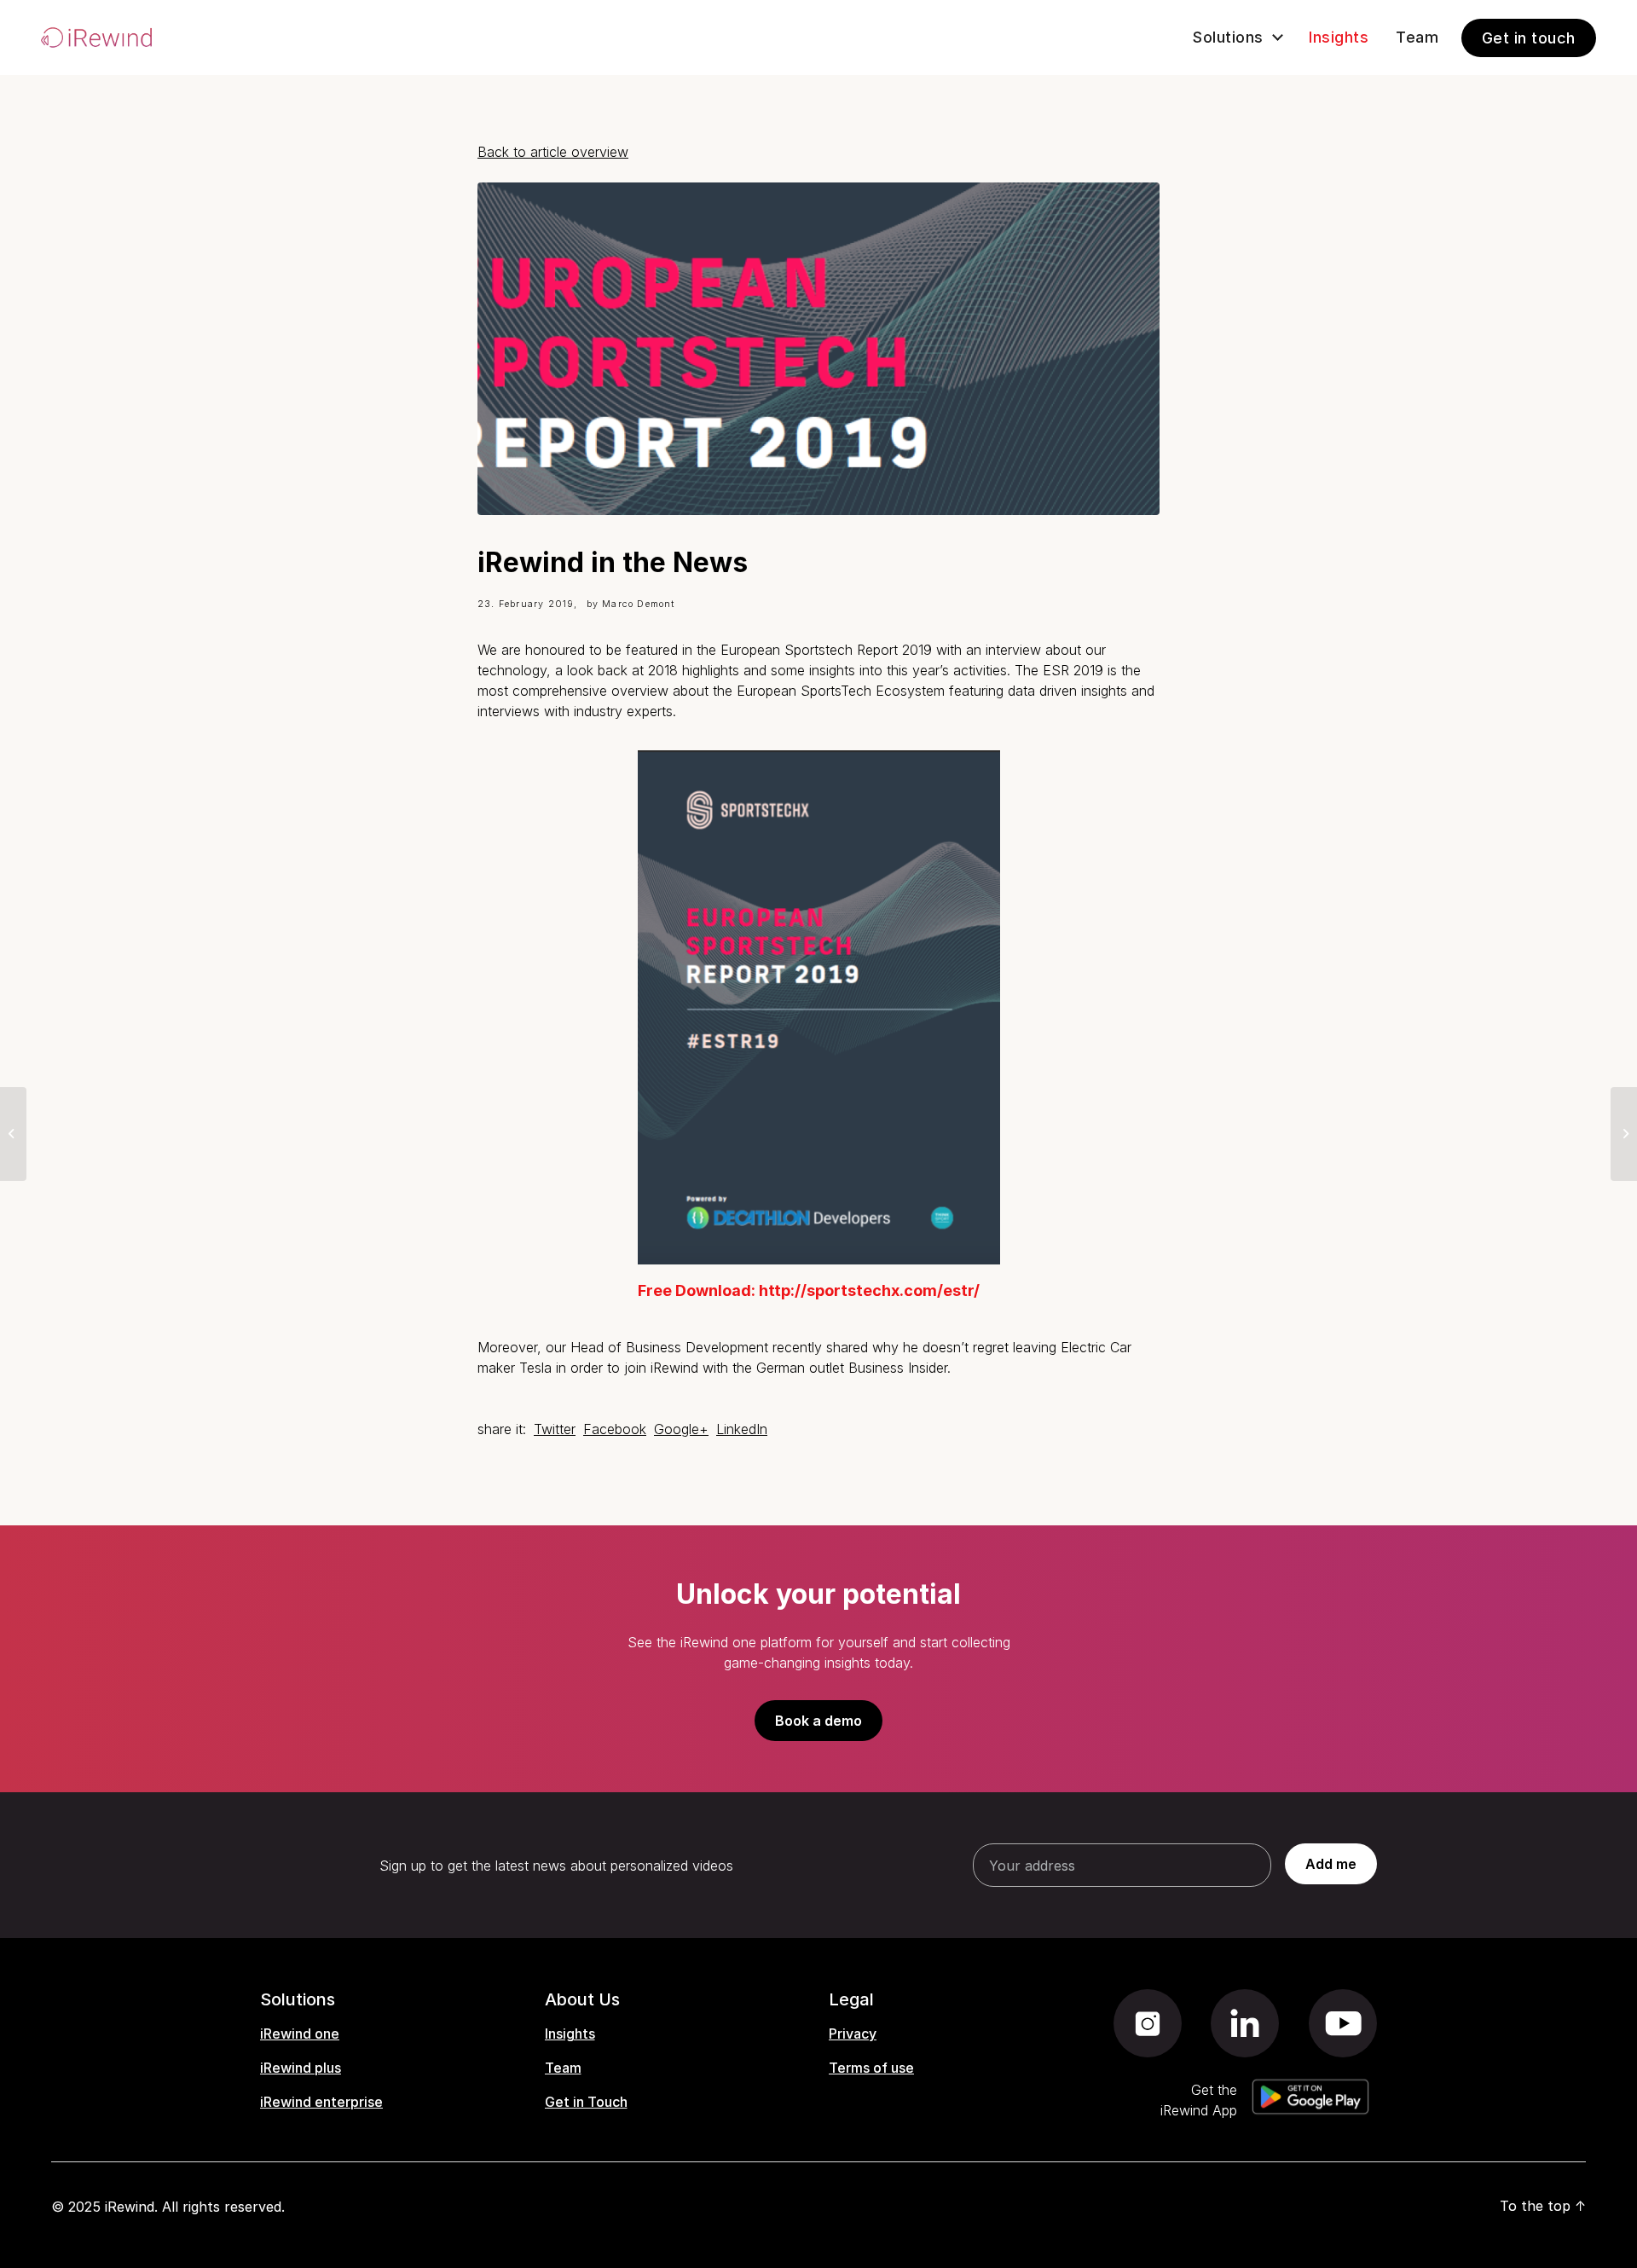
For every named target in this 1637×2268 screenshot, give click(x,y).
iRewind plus (301, 2068)
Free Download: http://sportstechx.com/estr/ (809, 1290)
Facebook (615, 1429)
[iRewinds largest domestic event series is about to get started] (1624, 1134)
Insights (570, 2034)
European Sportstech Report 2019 (826, 650)
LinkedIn (742, 1429)
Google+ (681, 1429)
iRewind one (300, 2034)
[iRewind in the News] (818, 349)
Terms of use (871, 2068)
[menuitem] (1244, 38)
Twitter (555, 1429)
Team (563, 2068)
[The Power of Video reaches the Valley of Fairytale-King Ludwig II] (13, 1134)
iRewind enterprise (321, 2102)
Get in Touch (586, 2102)
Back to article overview (553, 152)
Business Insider (898, 1368)
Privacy (853, 2034)
